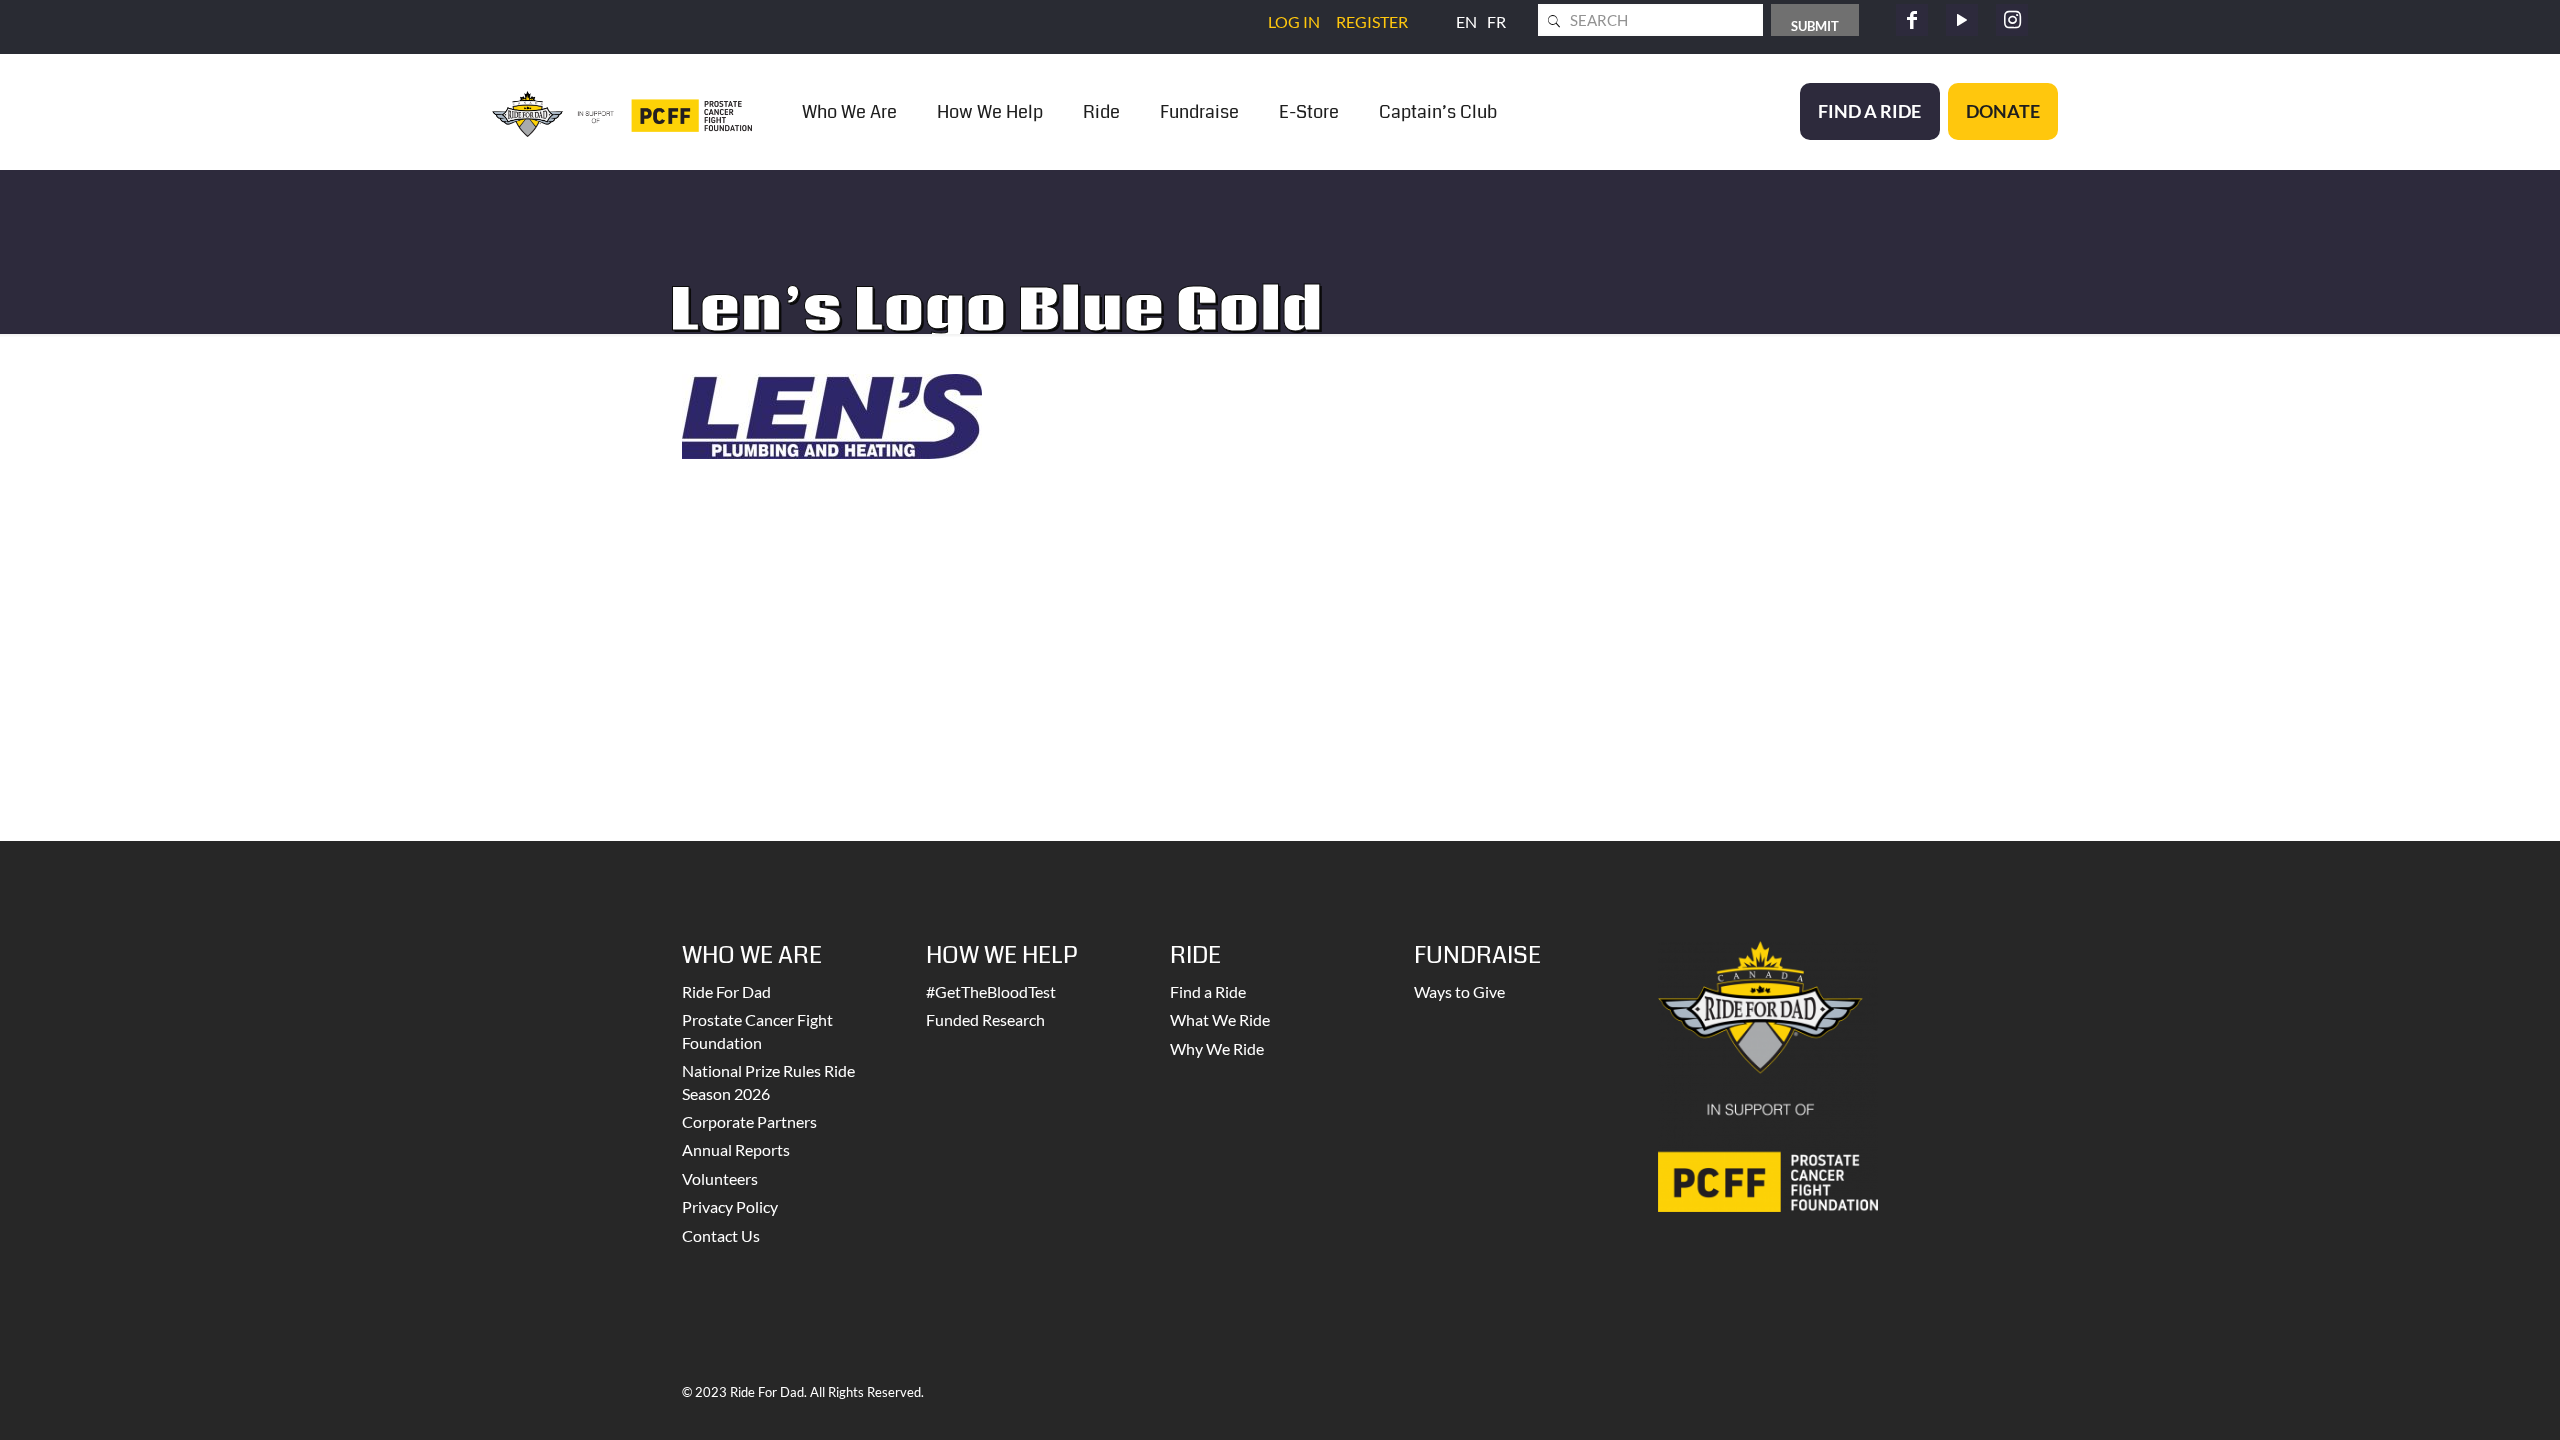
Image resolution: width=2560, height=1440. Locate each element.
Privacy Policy (730, 1206)
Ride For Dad (726, 991)
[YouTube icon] (1962, 20)
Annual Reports (736, 1149)
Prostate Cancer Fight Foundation (757, 1030)
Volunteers (720, 1178)
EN (1466, 21)
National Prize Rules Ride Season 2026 (768, 1081)
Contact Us (721, 1235)
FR (1496, 21)
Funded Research (985, 1019)
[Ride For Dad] (622, 111)
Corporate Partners (749, 1121)
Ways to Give (1459, 991)
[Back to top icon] (2464, 1399)
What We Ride (1220, 1019)
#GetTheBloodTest (991, 991)
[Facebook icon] (1912, 20)
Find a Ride (1208, 991)
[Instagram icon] (2012, 20)
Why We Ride (1217, 1048)
